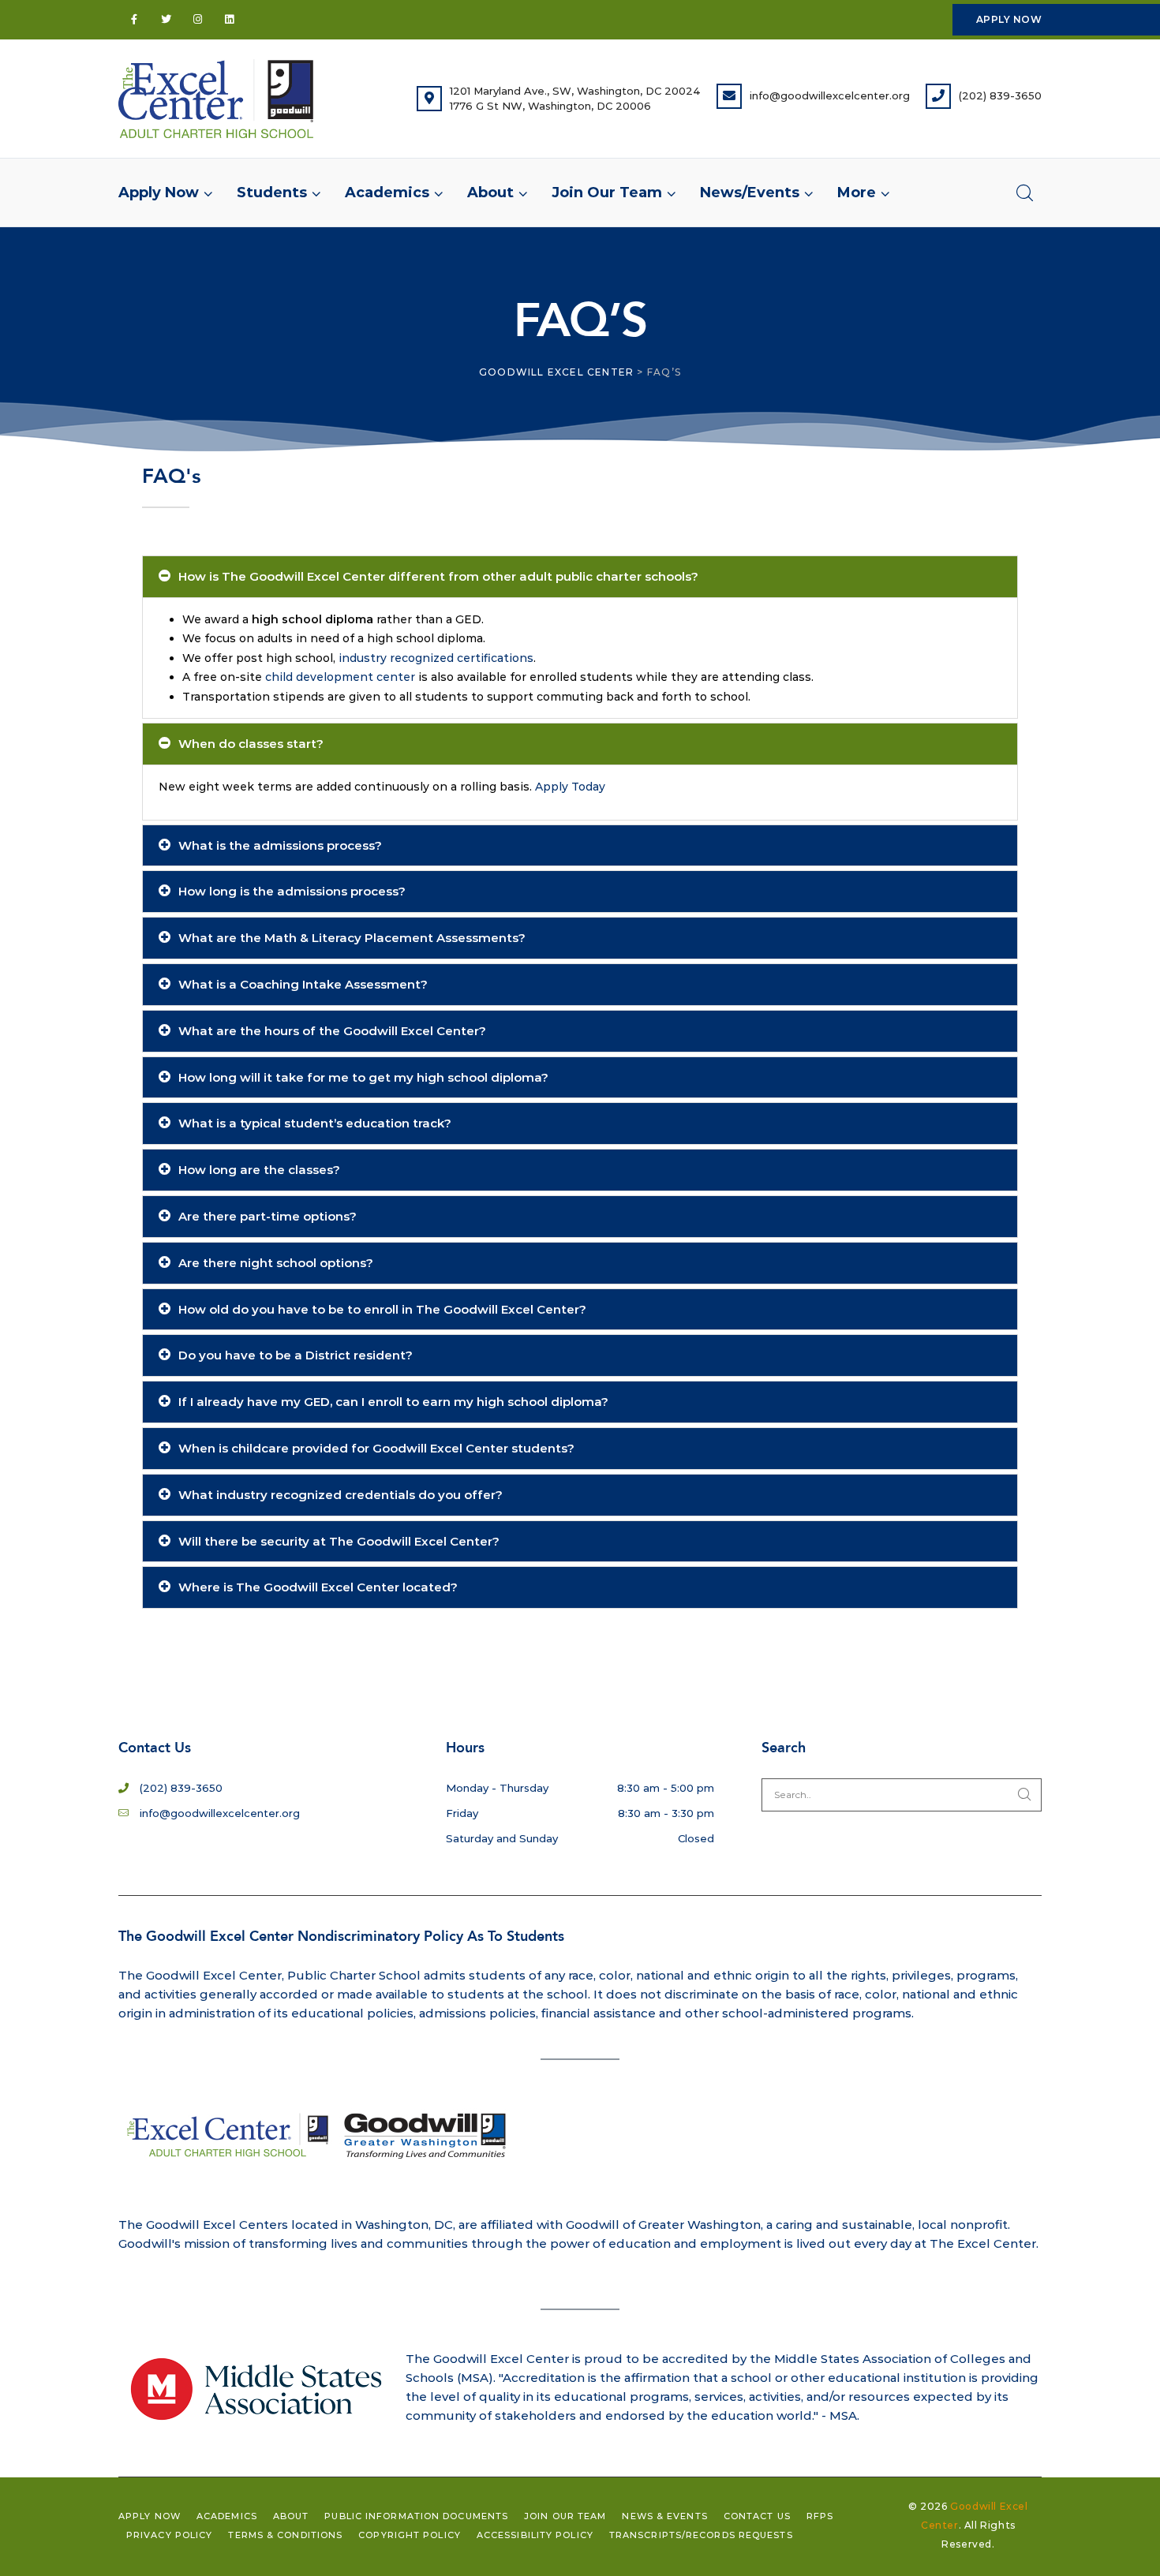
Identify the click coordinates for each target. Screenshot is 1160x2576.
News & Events (664, 2516)
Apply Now (150, 2516)
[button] (858, 193)
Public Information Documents (416, 2516)
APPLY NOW (1009, 19)
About (291, 2516)
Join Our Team (565, 2516)
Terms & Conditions (285, 2535)
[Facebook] (134, 20)
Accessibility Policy (535, 2535)
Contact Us (757, 2516)
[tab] (580, 577)
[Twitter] (166, 20)
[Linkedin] (229, 20)
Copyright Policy (410, 2535)
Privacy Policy (169, 2535)
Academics (227, 2516)
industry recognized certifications (436, 658)
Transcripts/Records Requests (701, 2535)
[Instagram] (197, 20)
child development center (340, 677)
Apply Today (570, 787)
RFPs (820, 2516)
